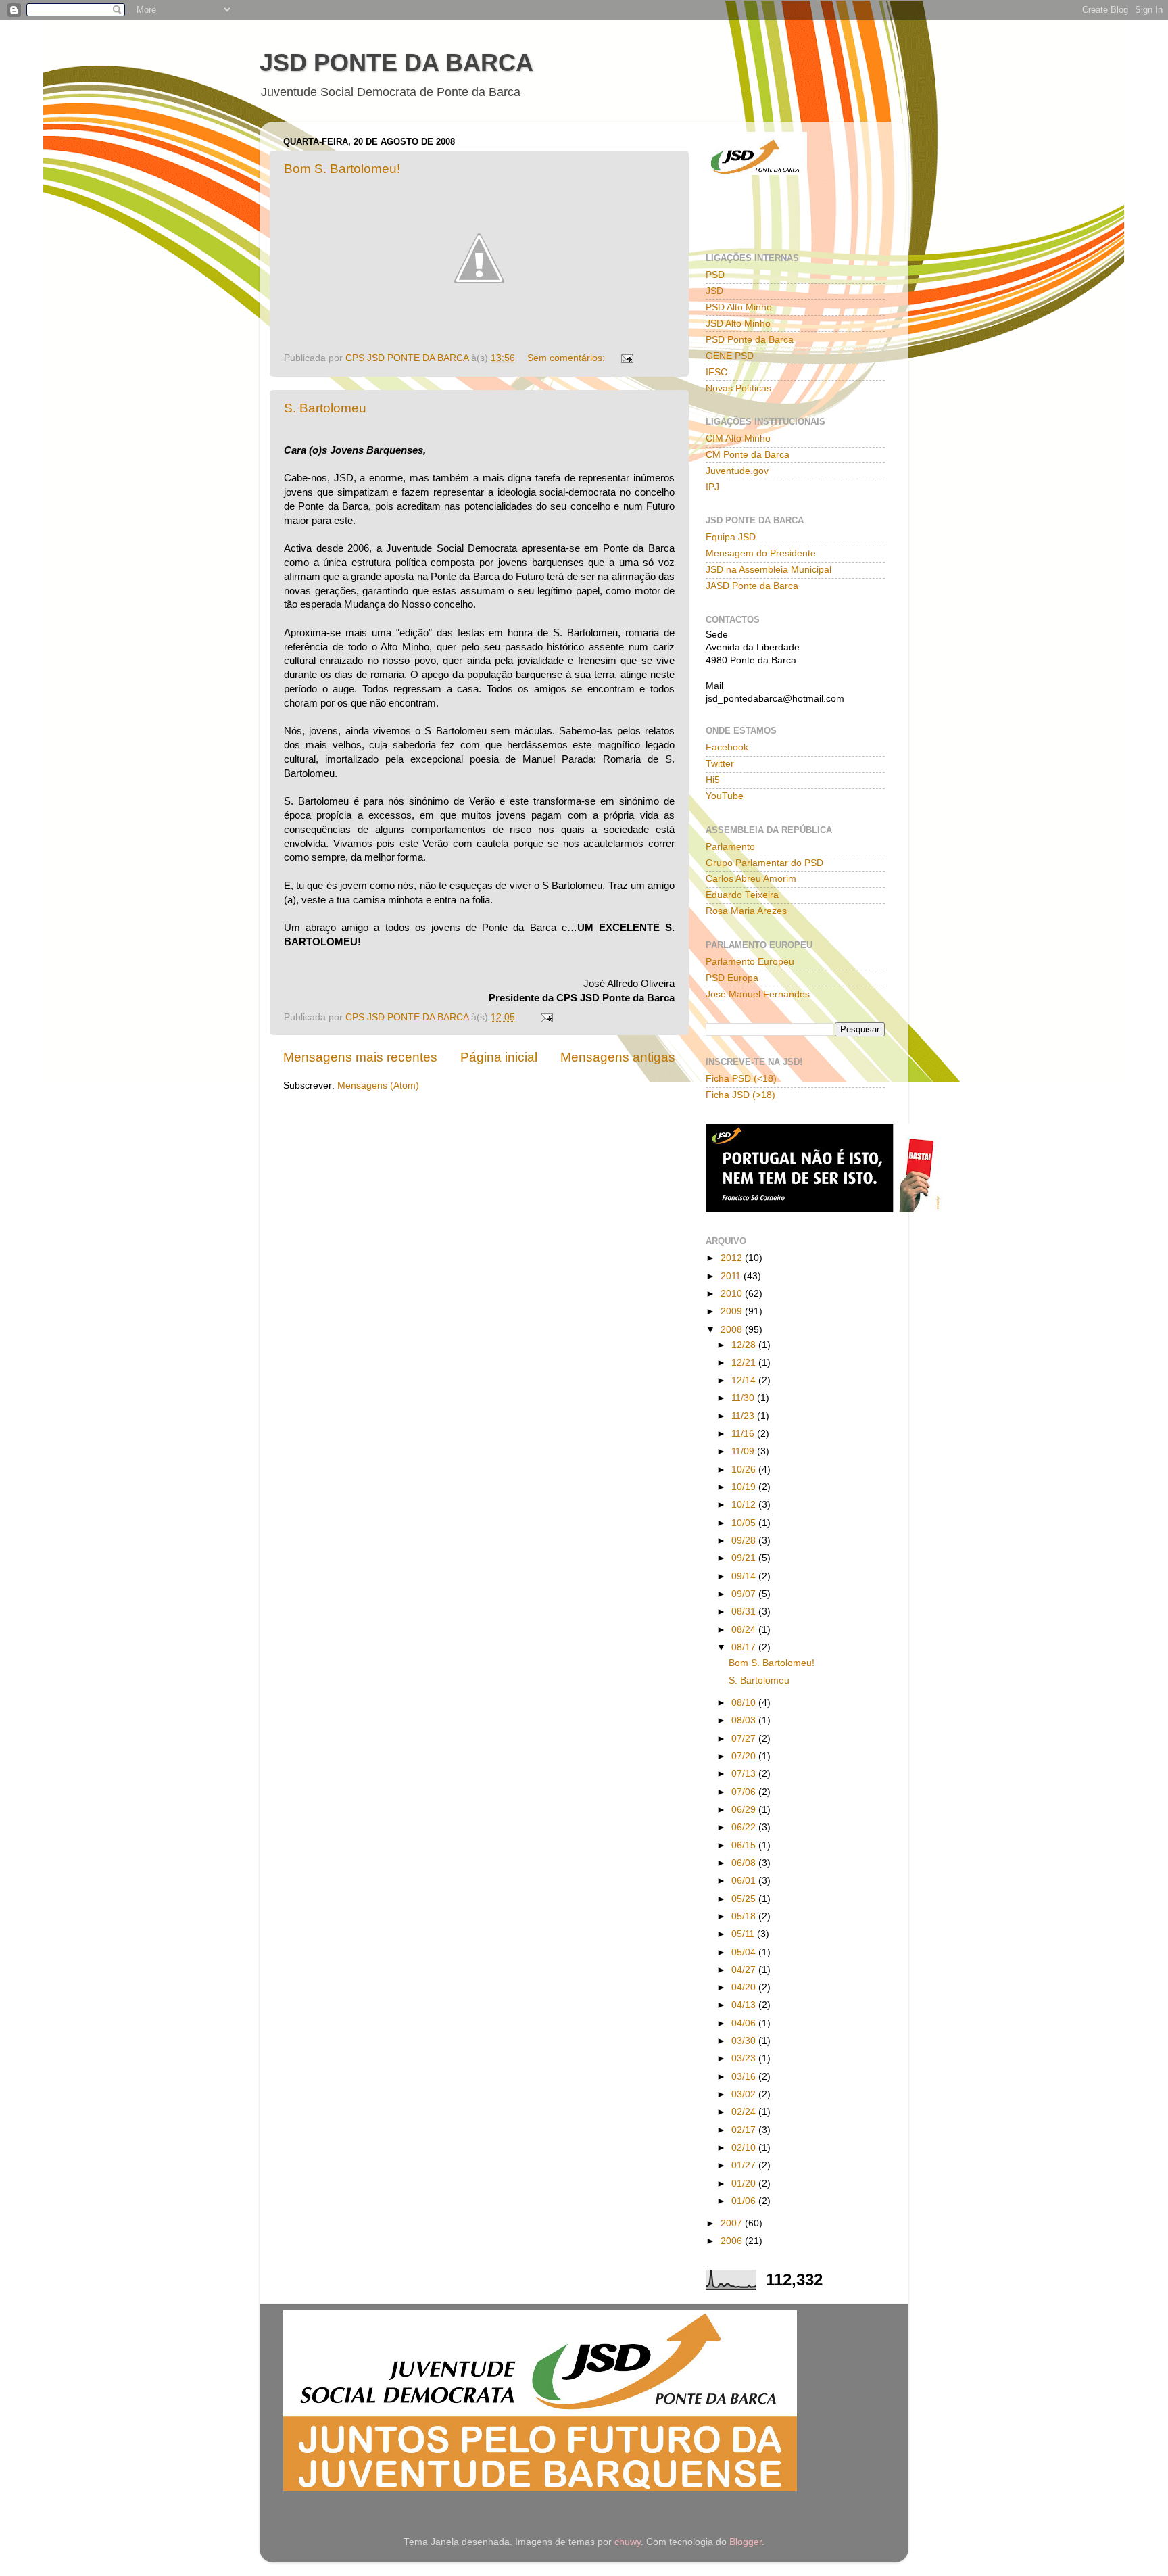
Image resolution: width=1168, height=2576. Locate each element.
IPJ (712, 487)
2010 (733, 1294)
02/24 (745, 2112)
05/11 (744, 1934)
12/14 (745, 1380)
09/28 (745, 1541)
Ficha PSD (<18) (741, 1079)
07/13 (745, 1774)
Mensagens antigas (618, 1057)
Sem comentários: (567, 358)
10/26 (745, 1470)
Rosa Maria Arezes (746, 911)
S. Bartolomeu (325, 408)
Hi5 (713, 780)
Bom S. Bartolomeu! (342, 169)
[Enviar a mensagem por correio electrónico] (626, 358)
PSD (715, 275)
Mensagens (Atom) (378, 1086)
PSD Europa (732, 978)
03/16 (745, 2077)
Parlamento (730, 847)
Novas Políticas (738, 388)
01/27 (745, 2165)
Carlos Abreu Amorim (751, 879)
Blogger (746, 2542)
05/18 (745, 1916)
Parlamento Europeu (750, 962)
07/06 (745, 1792)
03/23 (745, 2058)
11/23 (744, 1416)
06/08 (745, 1863)
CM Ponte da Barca (748, 455)
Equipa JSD (731, 537)
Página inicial (499, 1057)
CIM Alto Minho (738, 438)
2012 (733, 1258)
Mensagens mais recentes (360, 1057)
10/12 (745, 1505)
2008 (733, 1330)
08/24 (745, 1630)
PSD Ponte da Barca (750, 340)
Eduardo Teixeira (742, 895)
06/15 (745, 1845)
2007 (733, 2223)
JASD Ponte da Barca (752, 586)
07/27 (745, 1739)
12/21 (745, 1363)
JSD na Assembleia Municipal (769, 570)
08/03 (745, 1720)
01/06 (745, 2201)
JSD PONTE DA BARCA (396, 63)
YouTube (725, 796)
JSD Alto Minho (738, 324)
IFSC (716, 372)
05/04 (745, 1952)
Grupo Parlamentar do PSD (764, 863)
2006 (733, 2241)
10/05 (745, 1523)
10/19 (745, 1487)
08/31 (745, 1612)
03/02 (745, 2094)
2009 (733, 1311)
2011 (732, 1276)
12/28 (745, 1345)
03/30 (745, 2041)
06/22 (745, 1827)
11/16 (744, 1434)
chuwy (628, 2542)
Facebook (727, 747)
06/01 (745, 1881)
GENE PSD (730, 356)
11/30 (744, 1398)
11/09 (744, 1451)
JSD (714, 291)
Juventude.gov (737, 471)
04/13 (745, 2005)
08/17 (745, 1647)
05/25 (745, 1899)
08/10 (745, 1703)
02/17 (745, 2130)
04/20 (745, 1987)
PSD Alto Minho (739, 307)
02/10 (745, 2148)
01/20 (745, 2184)
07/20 (745, 1756)
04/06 (745, 2023)
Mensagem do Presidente (761, 553)
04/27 (745, 1970)
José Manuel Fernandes (758, 994)
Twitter (720, 764)
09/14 (745, 1576)
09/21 (745, 1558)
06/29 (745, 1810)
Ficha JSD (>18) (740, 1095)
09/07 (745, 1594)
